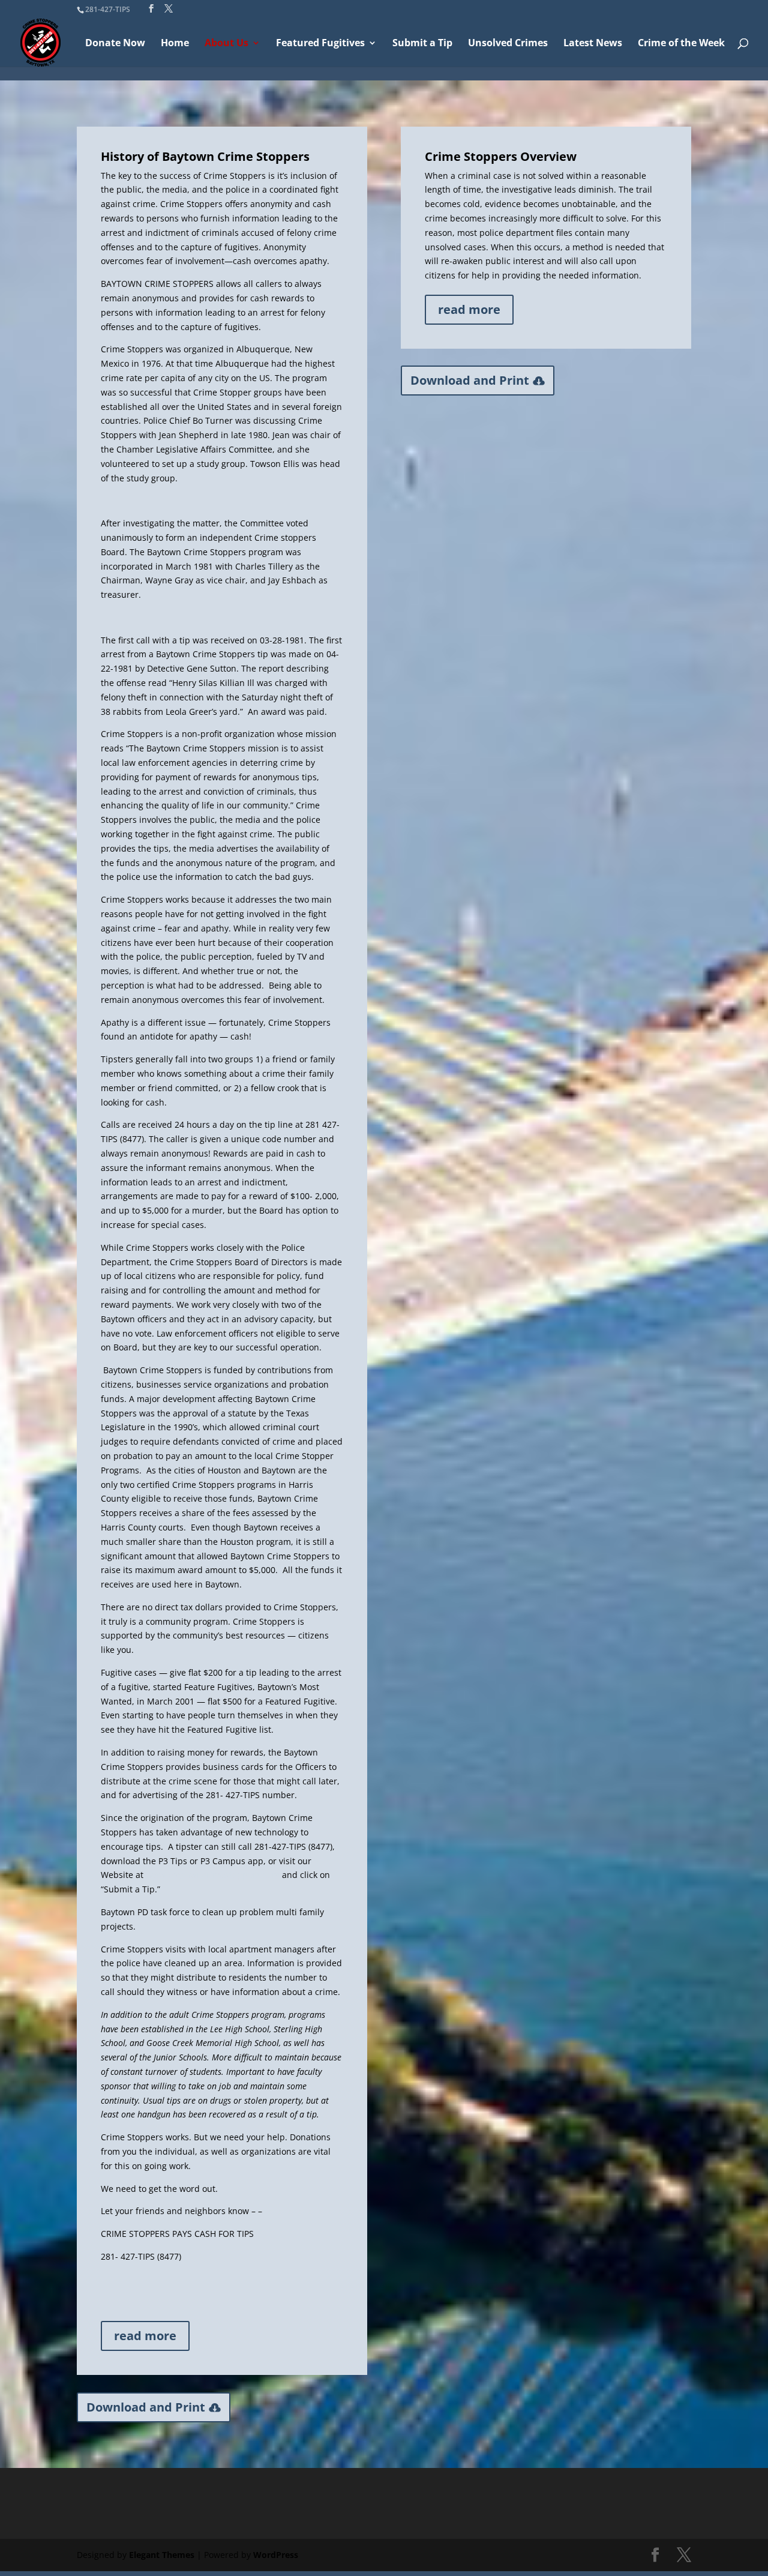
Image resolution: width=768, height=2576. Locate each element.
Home (175, 44)
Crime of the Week (681, 44)
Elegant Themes (162, 2555)
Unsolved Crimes (508, 44)
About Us (226, 44)
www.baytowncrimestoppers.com (213, 1875)
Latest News (593, 44)
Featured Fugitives (320, 44)
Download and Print (146, 2407)
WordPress (276, 2555)
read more (145, 2336)
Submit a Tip (422, 44)
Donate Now (115, 44)
